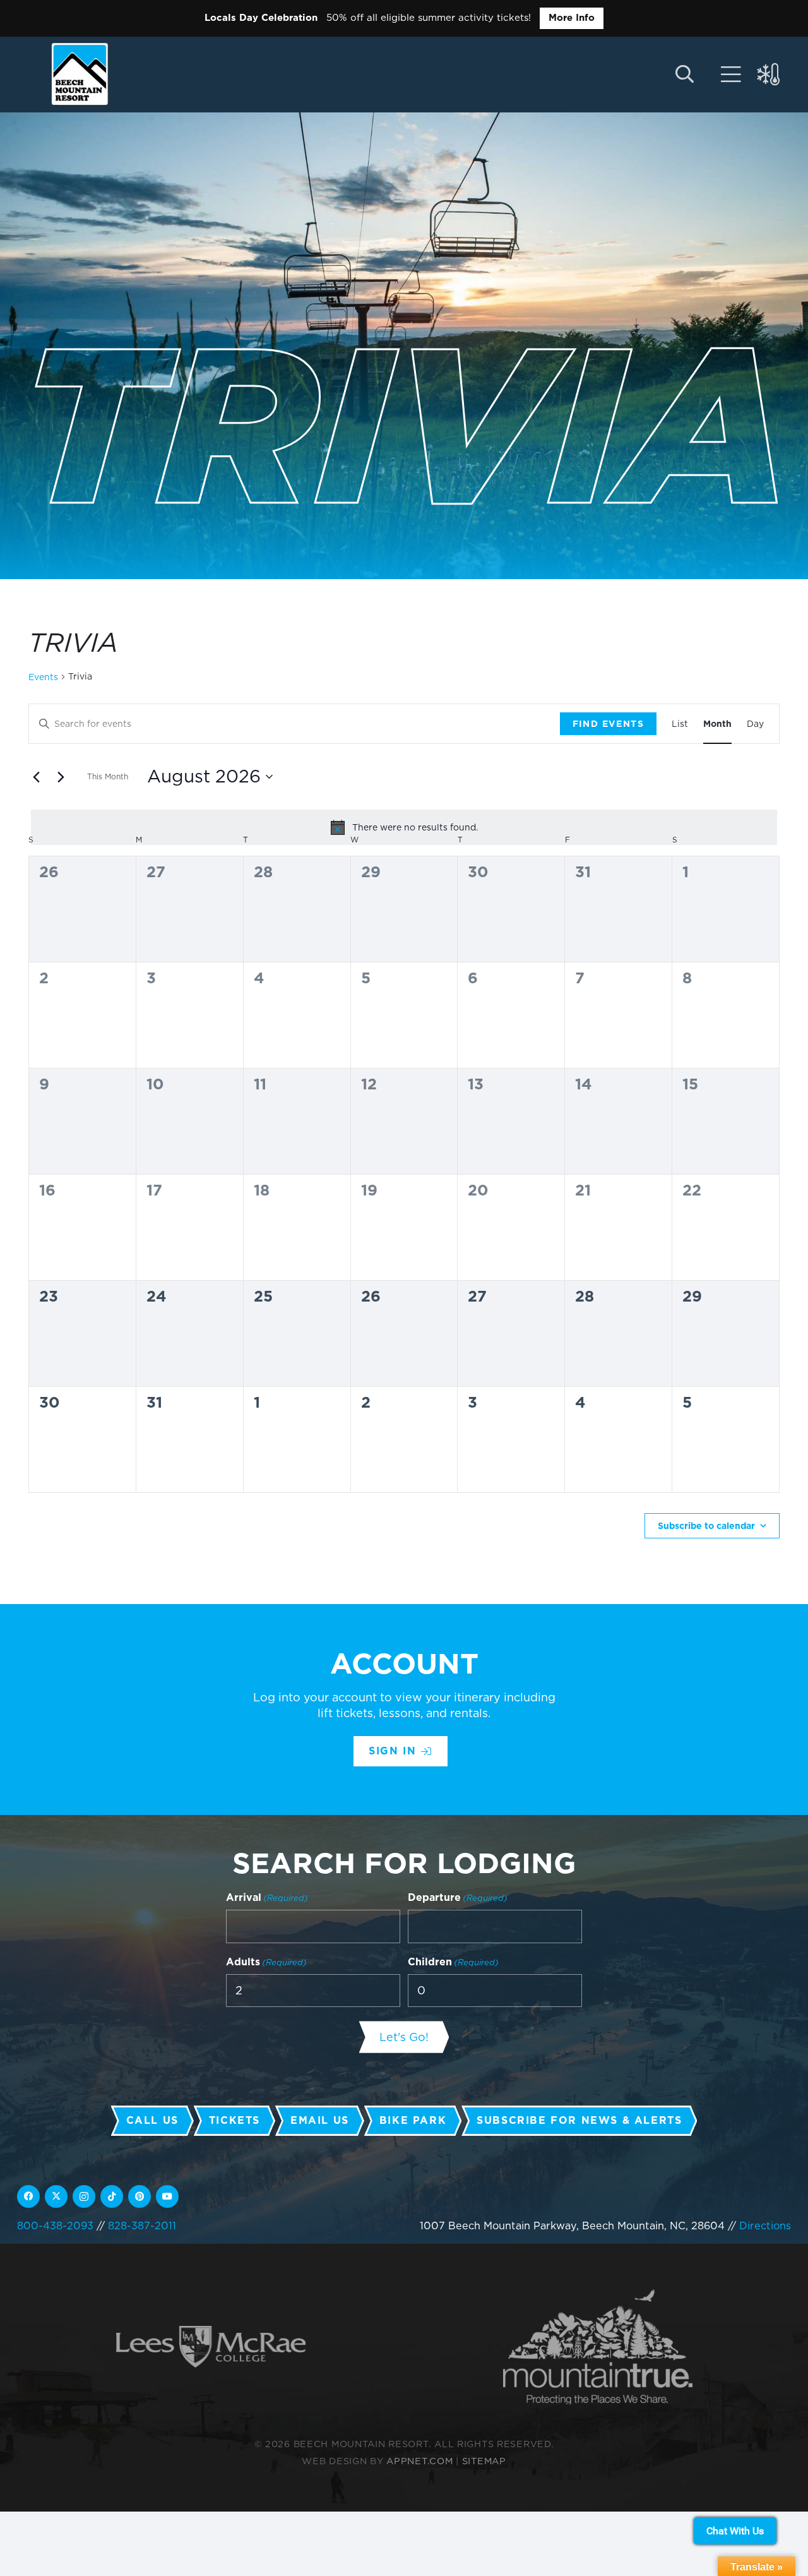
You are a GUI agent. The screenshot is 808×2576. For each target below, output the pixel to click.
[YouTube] (167, 2196)
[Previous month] (36, 777)
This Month (108, 776)
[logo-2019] (80, 74)
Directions (765, 2226)
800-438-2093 (55, 2226)
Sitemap (484, 2461)
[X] (56, 2196)
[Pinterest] (140, 2196)
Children (453, 1962)
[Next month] (61, 777)
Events (43, 677)
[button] (685, 75)
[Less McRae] (211, 2347)
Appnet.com (419, 2461)
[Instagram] (84, 2196)
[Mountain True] (598, 2347)
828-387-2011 (142, 2226)
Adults (266, 1962)
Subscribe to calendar (706, 1526)
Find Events (608, 724)
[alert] (404, 827)
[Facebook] (28, 2196)
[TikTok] (112, 2196)
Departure (458, 1897)
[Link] (731, 75)
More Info (572, 18)
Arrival (267, 1897)
